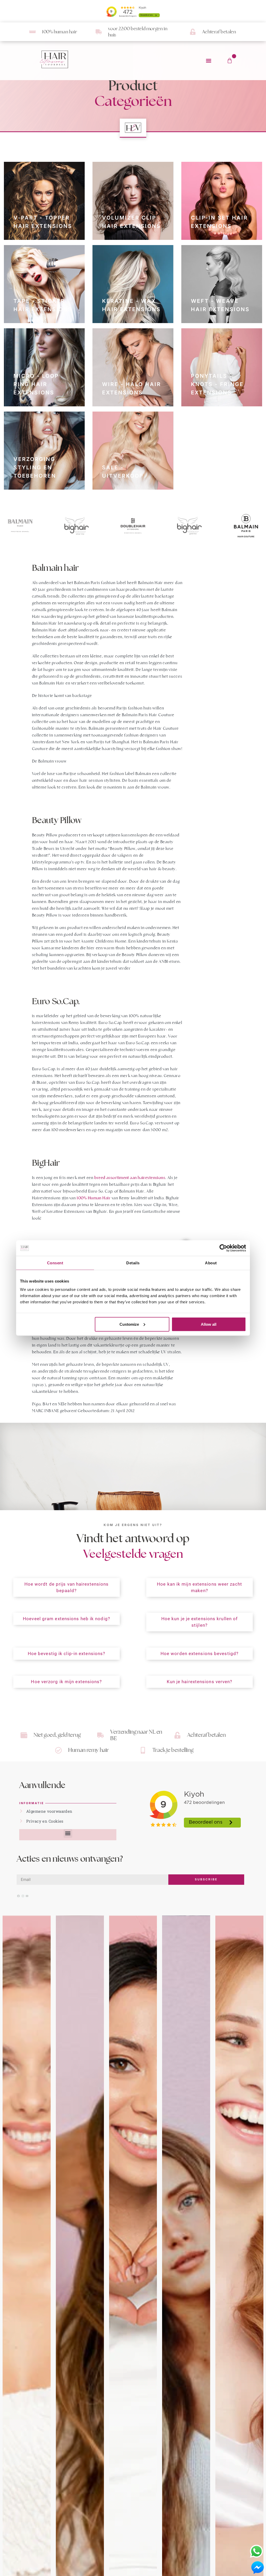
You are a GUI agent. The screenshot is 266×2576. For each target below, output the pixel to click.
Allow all (209, 1324)
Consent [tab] (55, 1263)
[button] (208, 61)
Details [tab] (133, 1263)
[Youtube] (27, 1896)
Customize (129, 1324)
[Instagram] (23, 1896)
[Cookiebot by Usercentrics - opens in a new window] (223, 1248)
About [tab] (211, 1263)
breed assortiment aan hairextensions (130, 1178)
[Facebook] (18, 1896)
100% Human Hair (94, 1198)
